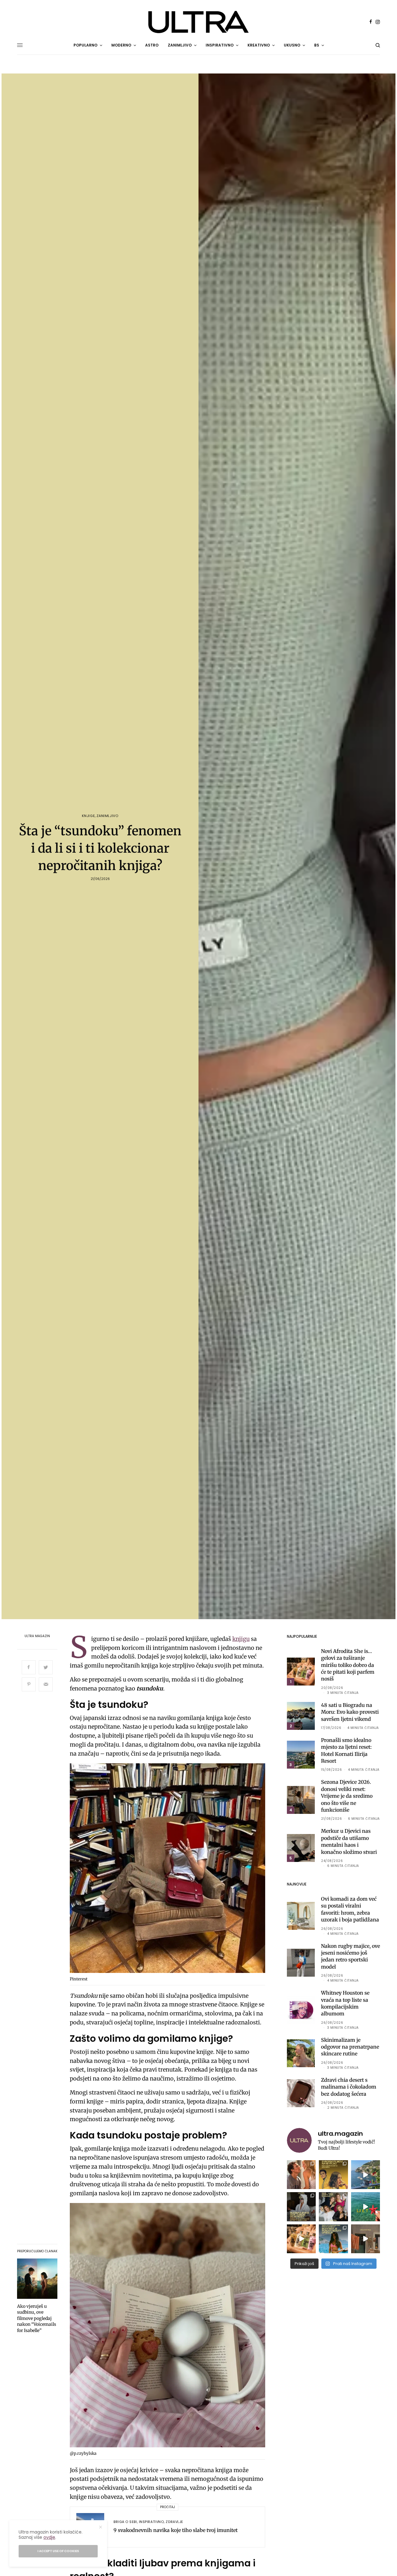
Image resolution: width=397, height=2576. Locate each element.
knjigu (241, 1639)
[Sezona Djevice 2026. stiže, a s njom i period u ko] (301, 2207)
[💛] (366, 2175)
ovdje (49, 2537)
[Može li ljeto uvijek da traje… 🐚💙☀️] (366, 2207)
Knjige (88, 816)
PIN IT (171, 1870)
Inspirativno (152, 2522)
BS (317, 45)
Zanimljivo (107, 816)
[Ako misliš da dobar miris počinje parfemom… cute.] (301, 2239)
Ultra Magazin (37, 1636)
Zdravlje (174, 2522)
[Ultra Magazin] (198, 22)
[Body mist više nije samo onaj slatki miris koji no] (333, 2239)
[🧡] (366, 2239)
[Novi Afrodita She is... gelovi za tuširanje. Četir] (333, 2207)
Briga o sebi (125, 2522)
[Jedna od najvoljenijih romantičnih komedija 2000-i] (301, 2175)
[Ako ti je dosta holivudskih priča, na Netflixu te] (333, 2175)
